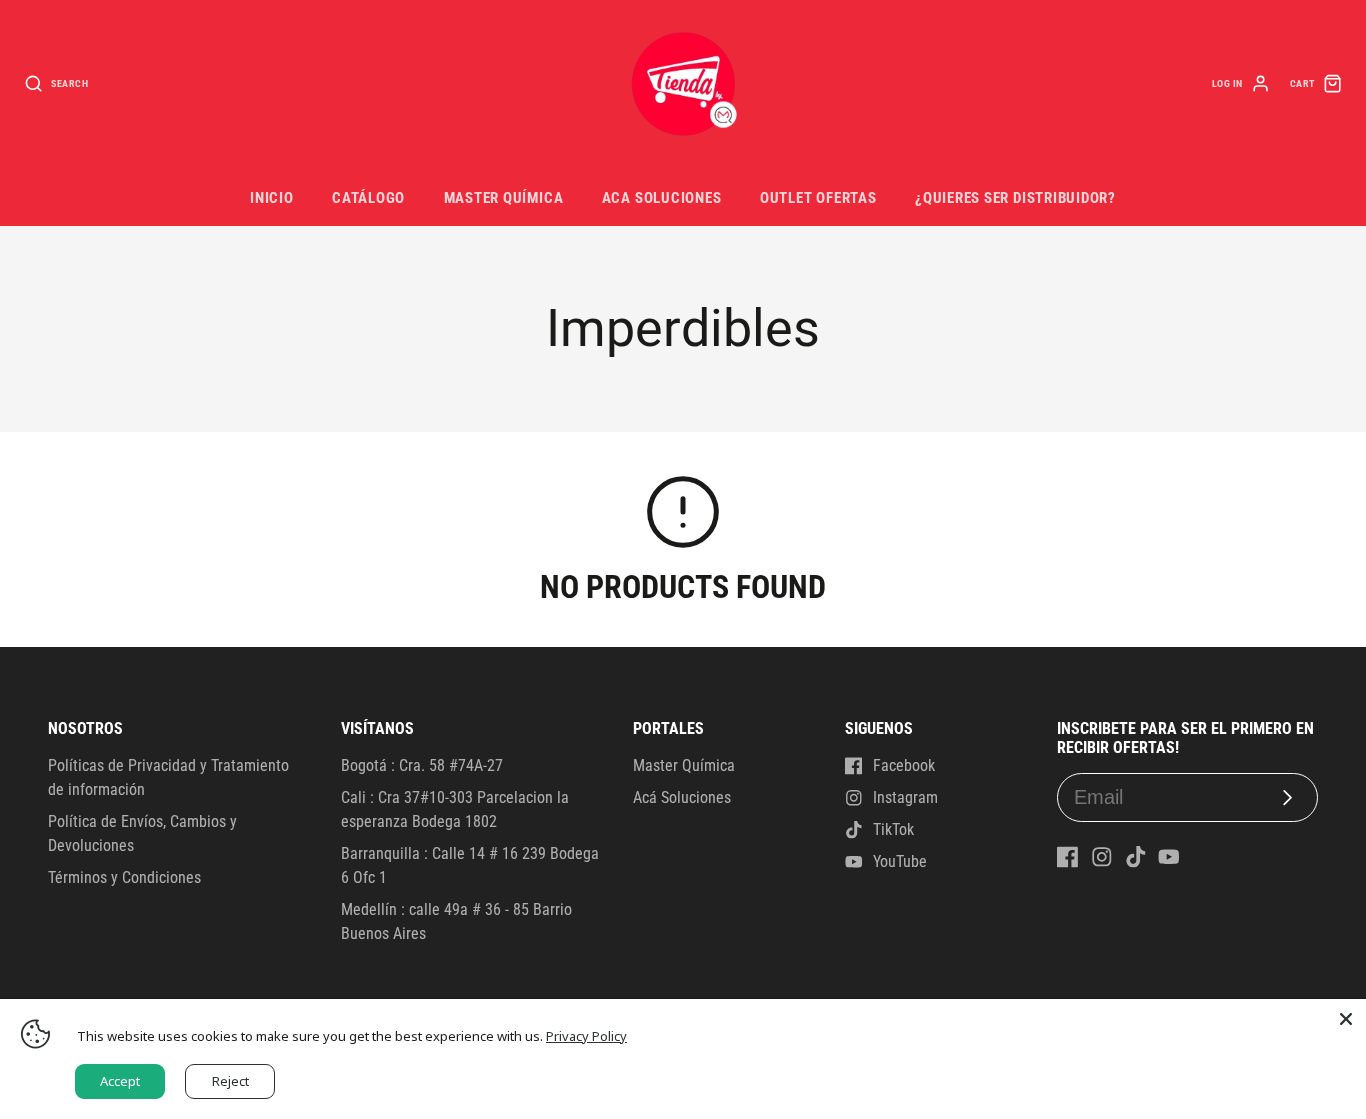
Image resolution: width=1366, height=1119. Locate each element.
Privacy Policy (586, 1036)
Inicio (272, 198)
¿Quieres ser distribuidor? (1015, 198)
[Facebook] (1068, 857)
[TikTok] (1136, 857)
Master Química (504, 198)
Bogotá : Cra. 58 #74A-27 (422, 765)
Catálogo (368, 198)
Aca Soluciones (662, 198)
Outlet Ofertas (818, 198)
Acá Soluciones (682, 797)
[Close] (1346, 1019)
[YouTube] (1169, 857)
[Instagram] (1102, 857)
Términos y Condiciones (124, 877)
